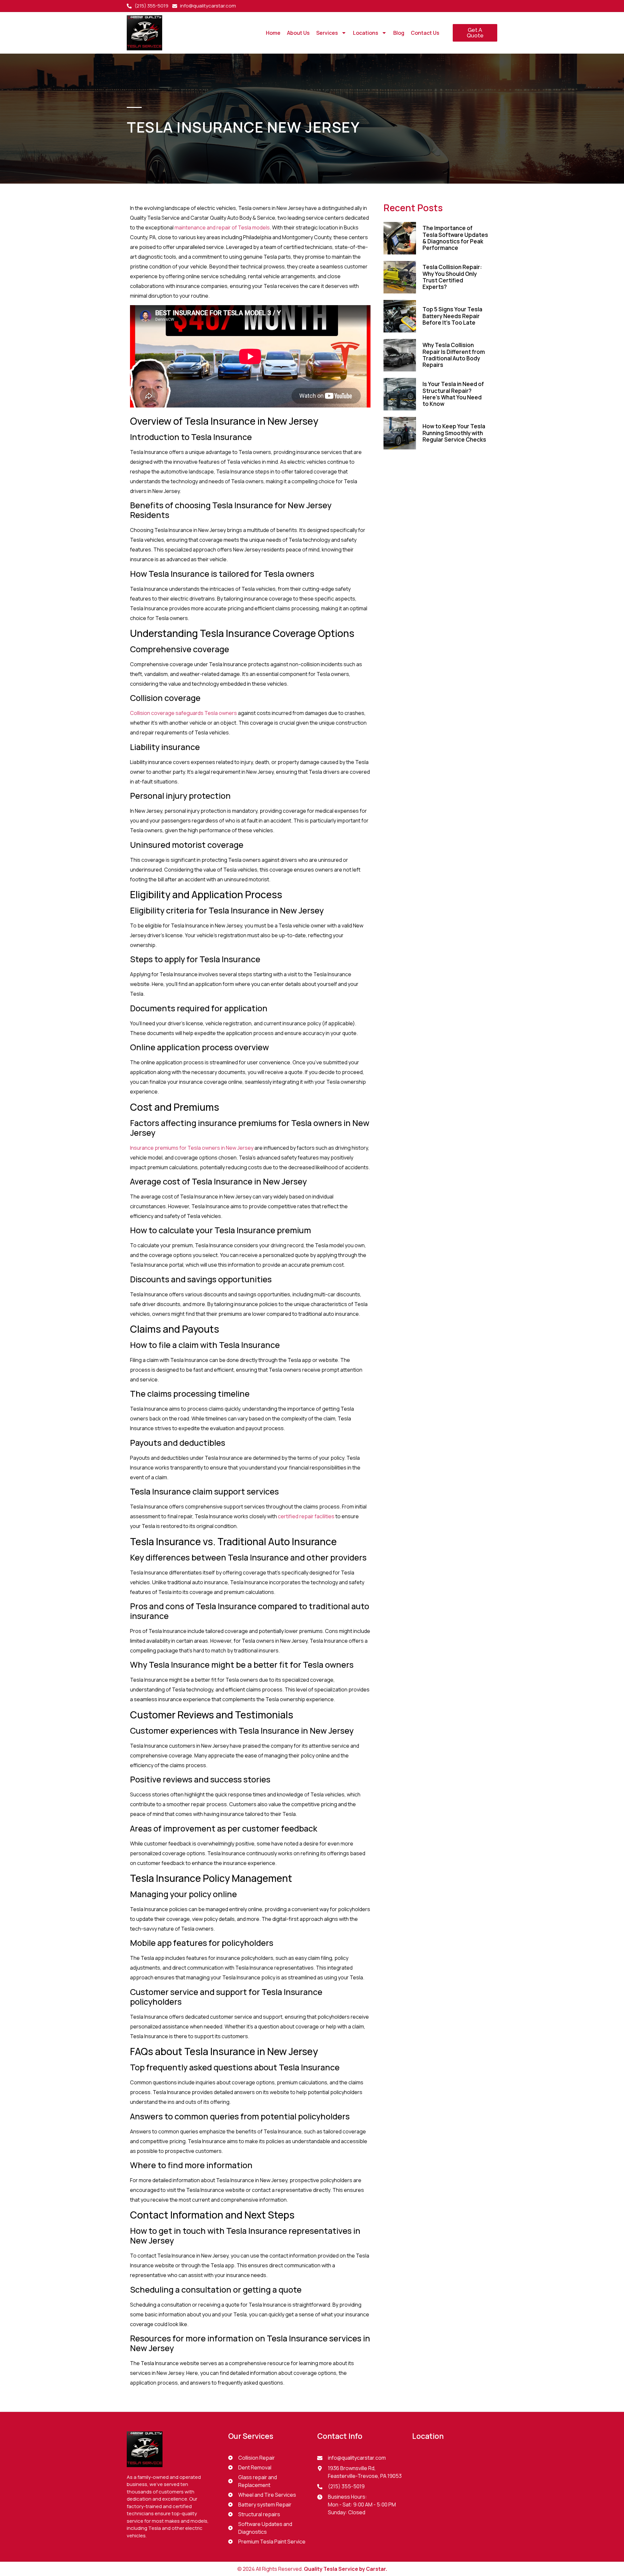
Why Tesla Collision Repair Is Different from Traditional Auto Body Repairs (454, 355)
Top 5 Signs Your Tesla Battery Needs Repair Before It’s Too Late (452, 316)
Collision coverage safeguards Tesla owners (183, 713)
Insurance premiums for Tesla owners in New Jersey (192, 1148)
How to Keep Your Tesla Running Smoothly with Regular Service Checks (454, 433)
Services (327, 33)
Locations (366, 33)
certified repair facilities (306, 1516)
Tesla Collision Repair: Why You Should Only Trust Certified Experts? (452, 277)
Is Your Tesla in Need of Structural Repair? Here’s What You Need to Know (453, 394)
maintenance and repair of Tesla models (222, 227)
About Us (298, 33)
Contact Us (425, 33)
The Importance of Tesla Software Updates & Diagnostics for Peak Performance (455, 238)
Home (273, 33)
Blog (399, 33)
